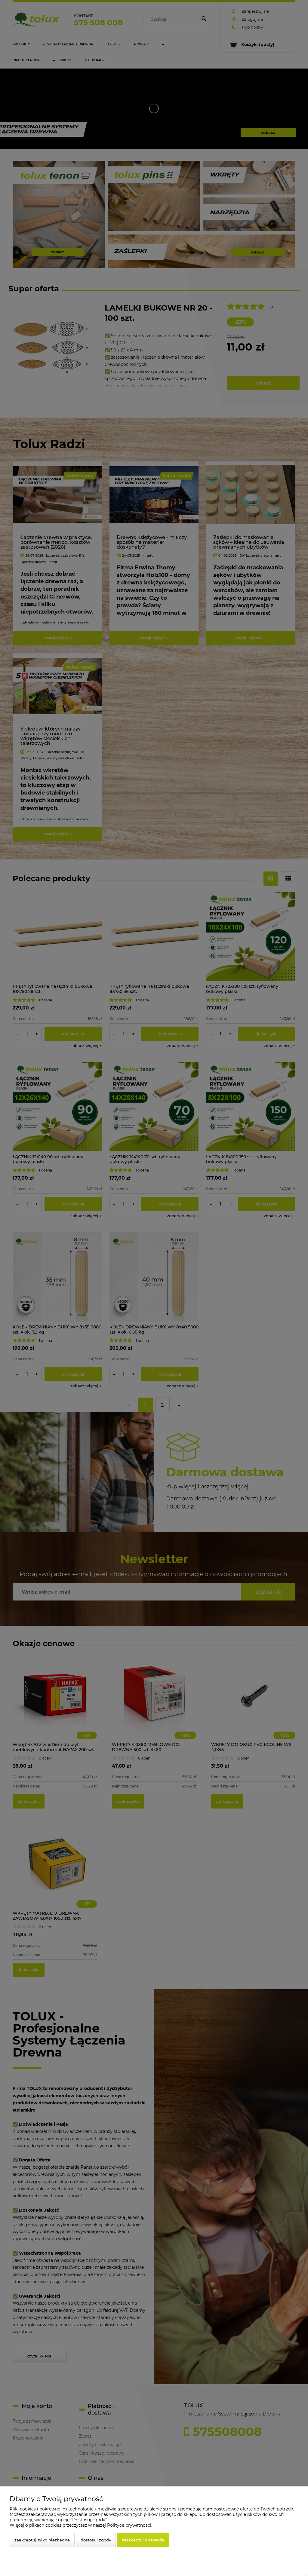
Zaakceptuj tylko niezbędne (42, 2540)
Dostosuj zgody (96, 2540)
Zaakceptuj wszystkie (143, 2540)
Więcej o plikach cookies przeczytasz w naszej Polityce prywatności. (81, 2525)
